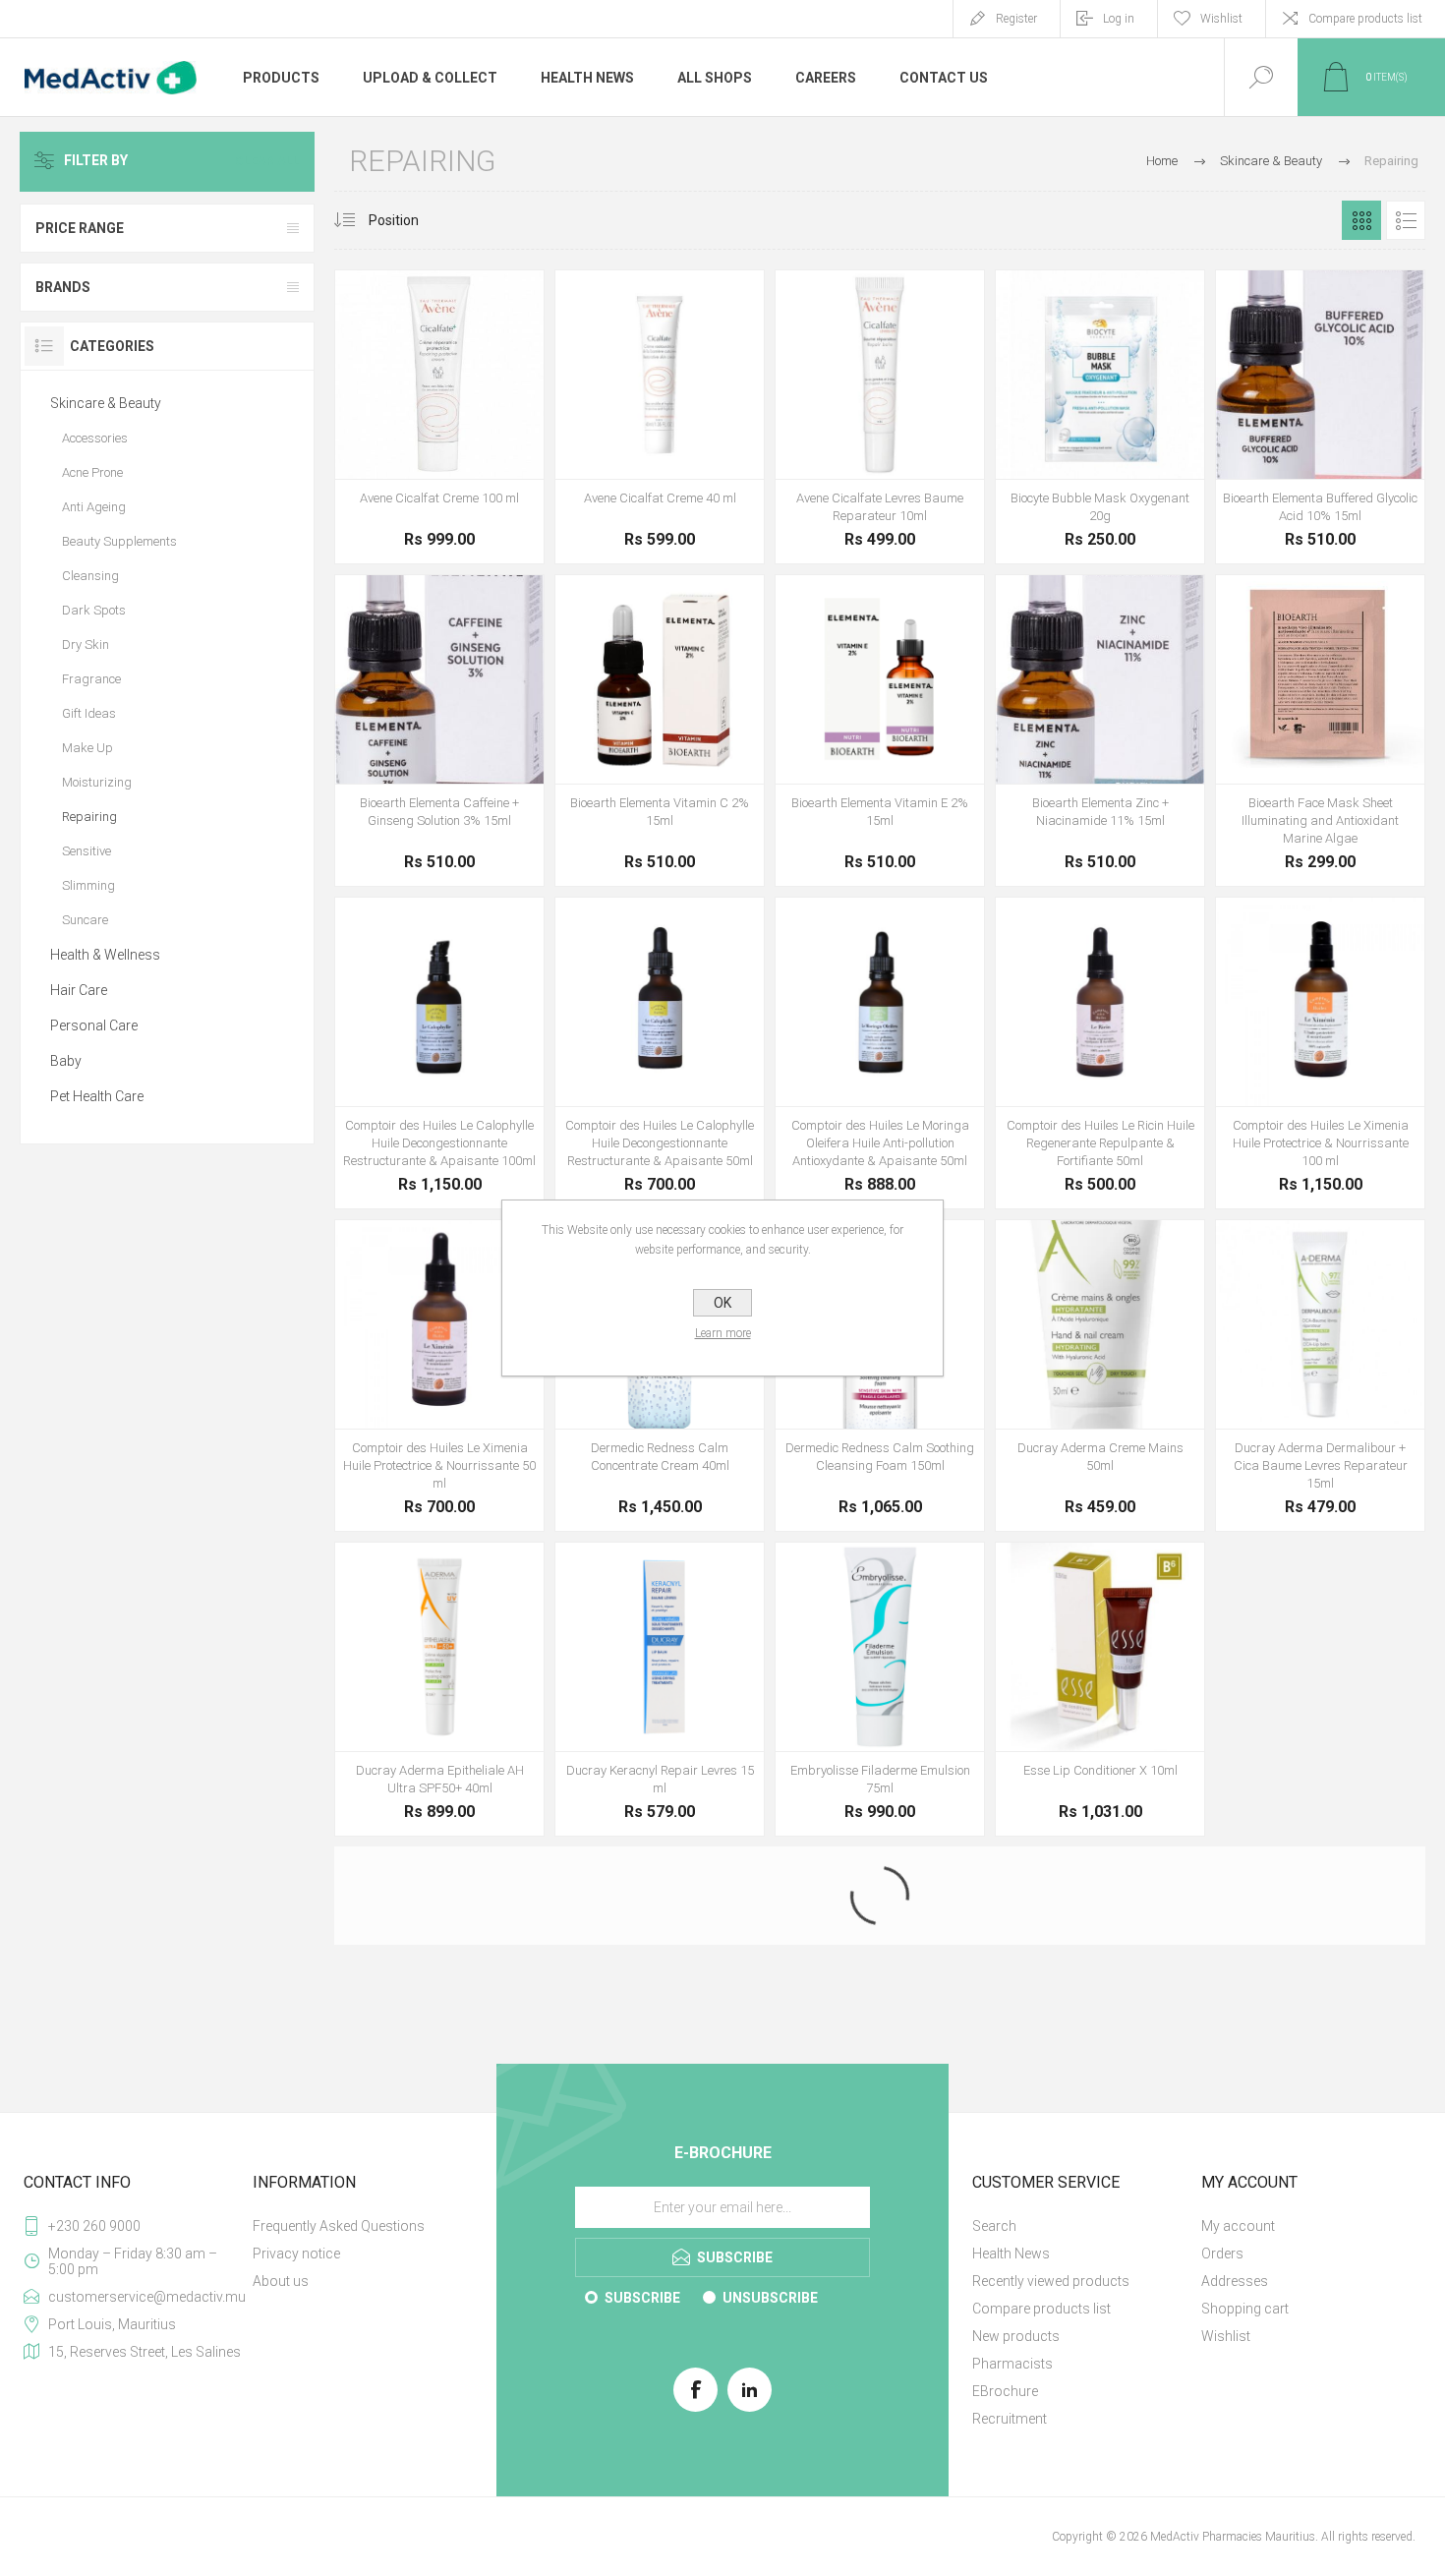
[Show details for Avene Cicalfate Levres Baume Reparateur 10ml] (880, 417)
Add (418, 430)
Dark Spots (94, 610)
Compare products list (1365, 19)
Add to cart (615, 2007)
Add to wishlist (462, 430)
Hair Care (79, 990)
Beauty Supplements (119, 541)
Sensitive (87, 851)
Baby (66, 1061)
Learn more (723, 1333)
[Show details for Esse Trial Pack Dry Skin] (439, 2003)
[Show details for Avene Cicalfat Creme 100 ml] (439, 417)
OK (722, 1303)
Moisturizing (97, 782)
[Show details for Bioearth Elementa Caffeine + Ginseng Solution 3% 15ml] (439, 731)
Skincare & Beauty (106, 403)
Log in (1119, 19)
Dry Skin (86, 644)
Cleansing (90, 576)
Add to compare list (506, 430)
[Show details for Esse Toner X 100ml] (1320, 1689)
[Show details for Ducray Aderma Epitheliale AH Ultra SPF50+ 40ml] (439, 1689)
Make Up (87, 748)
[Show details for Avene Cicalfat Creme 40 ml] (660, 417)
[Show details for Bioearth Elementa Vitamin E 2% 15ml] (880, 731)
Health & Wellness (105, 955)
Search (994, 2548)
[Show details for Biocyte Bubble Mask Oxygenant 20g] (1100, 417)
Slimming (88, 885)
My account (1238, 2548)
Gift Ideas (89, 713)
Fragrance (91, 679)
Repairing (89, 817)
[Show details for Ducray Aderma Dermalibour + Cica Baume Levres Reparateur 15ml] (1320, 1376)
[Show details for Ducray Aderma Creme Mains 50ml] (1100, 1376)
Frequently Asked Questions (339, 2548)
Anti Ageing (94, 507)
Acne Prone (92, 472)
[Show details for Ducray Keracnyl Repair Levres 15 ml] (660, 1689)
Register (1016, 19)
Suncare (85, 920)
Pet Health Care (97, 1096)
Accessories (95, 438)
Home (1162, 161)
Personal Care (94, 1025)
